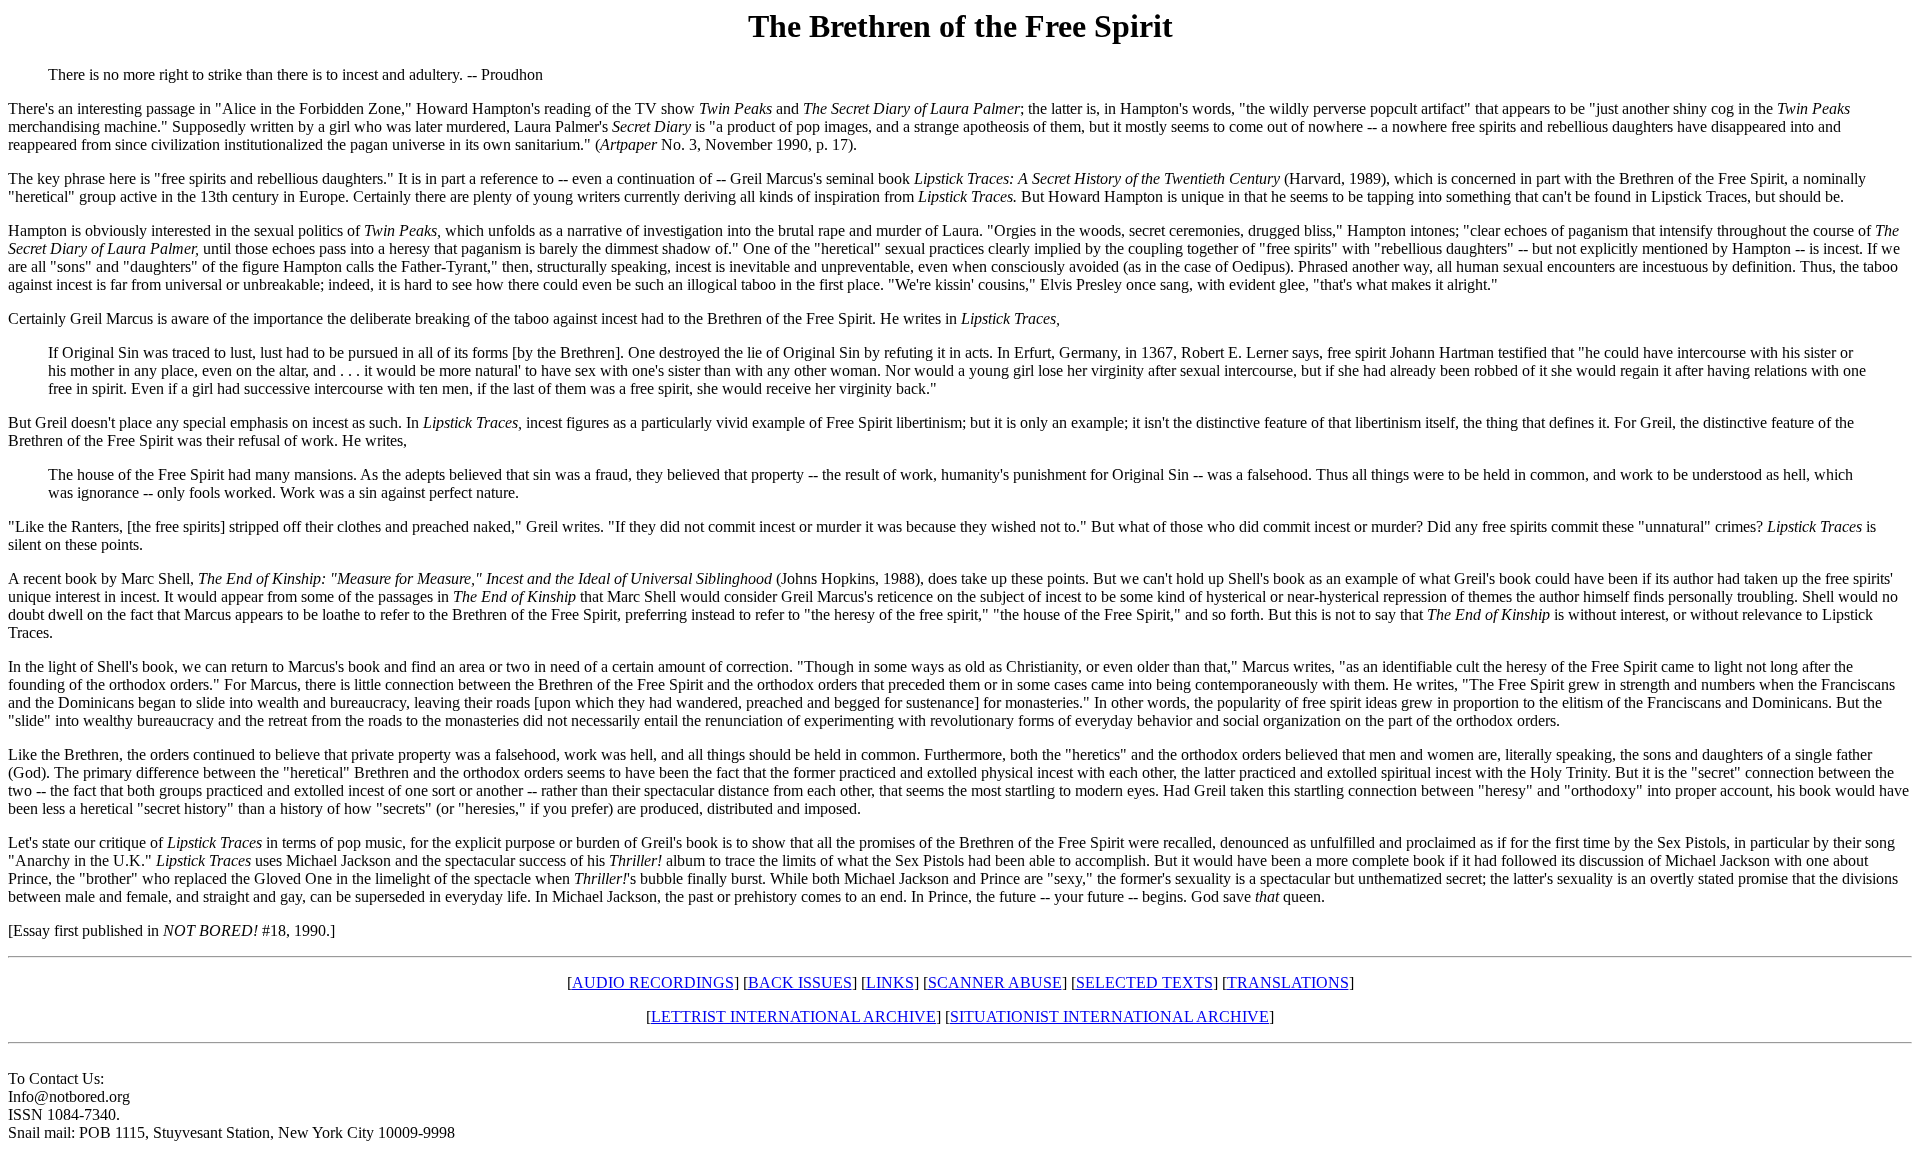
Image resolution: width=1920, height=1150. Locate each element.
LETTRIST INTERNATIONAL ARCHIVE (793, 1016)
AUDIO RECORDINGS (653, 982)
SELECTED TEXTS (1144, 982)
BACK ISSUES (800, 982)
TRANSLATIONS (1288, 982)
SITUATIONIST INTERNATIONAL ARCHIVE (1109, 1016)
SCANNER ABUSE (995, 982)
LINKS (890, 982)
